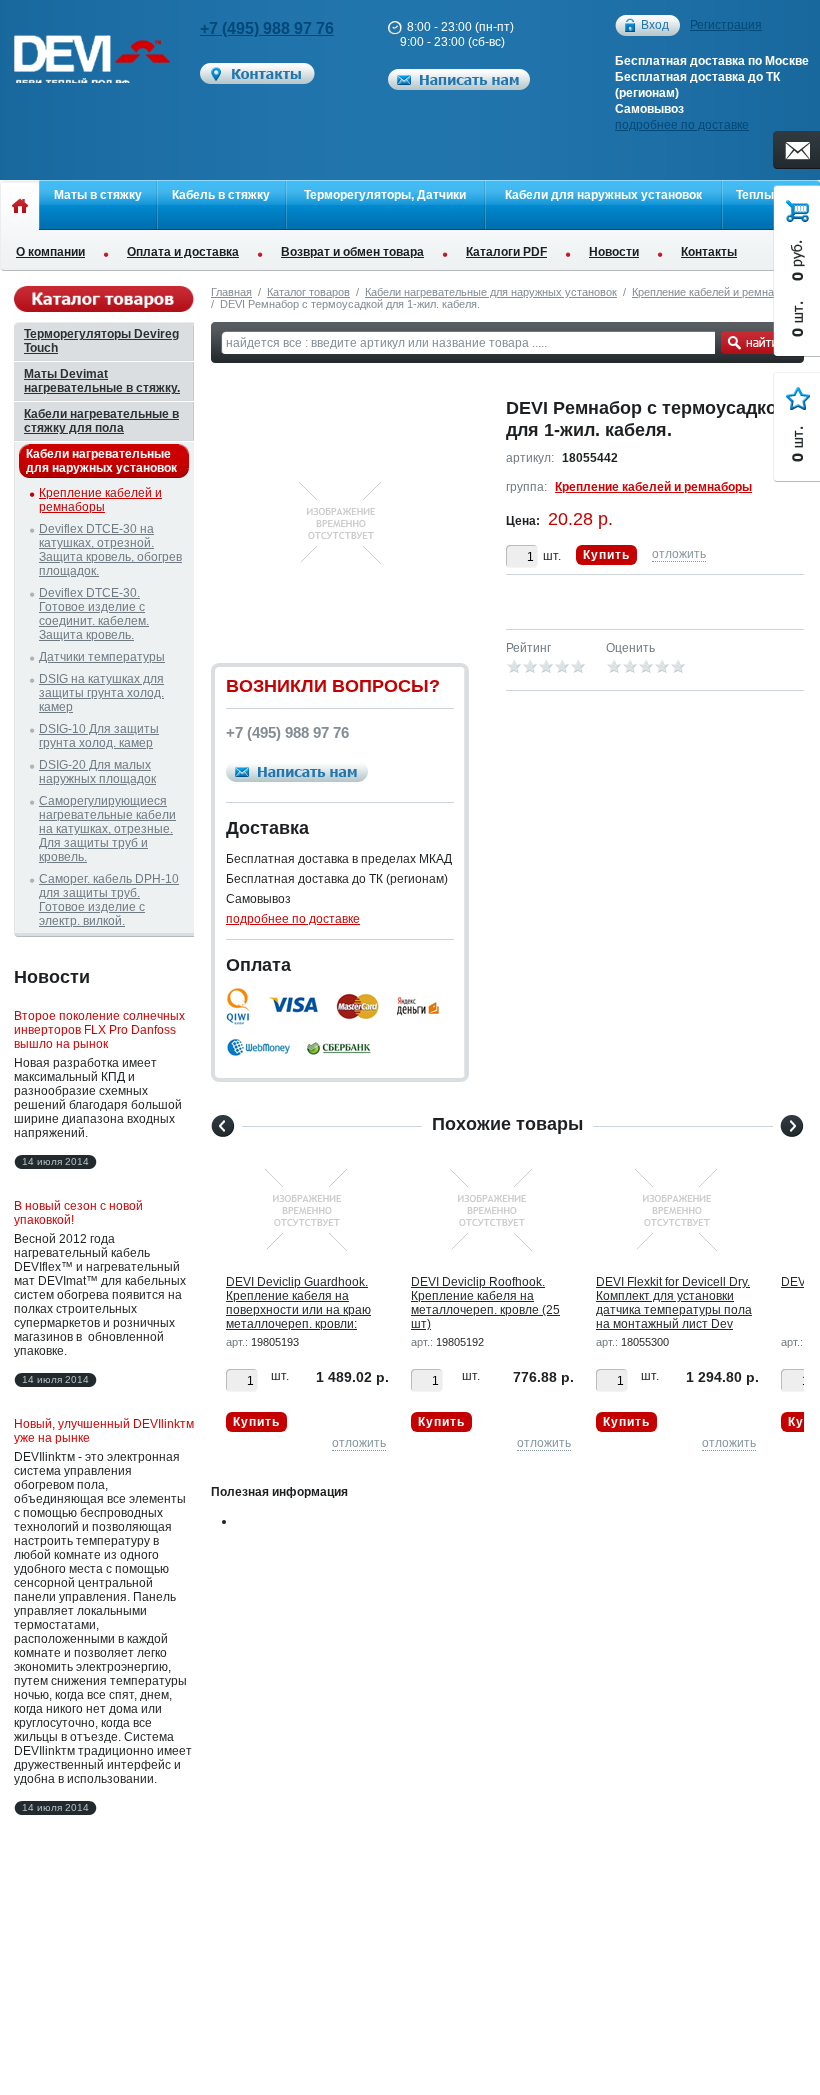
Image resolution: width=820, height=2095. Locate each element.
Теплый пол (771, 195)
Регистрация (726, 25)
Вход (655, 25)
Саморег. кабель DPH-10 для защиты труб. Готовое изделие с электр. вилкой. (109, 900)
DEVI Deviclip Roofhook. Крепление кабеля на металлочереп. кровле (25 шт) (485, 1303)
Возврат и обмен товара (352, 252)
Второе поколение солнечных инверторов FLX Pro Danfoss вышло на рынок (99, 1030)
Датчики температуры (102, 657)
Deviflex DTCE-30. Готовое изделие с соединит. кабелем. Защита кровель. (94, 614)
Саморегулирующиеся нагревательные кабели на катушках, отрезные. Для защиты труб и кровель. (107, 829)
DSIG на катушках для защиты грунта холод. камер (101, 693)
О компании (50, 252)
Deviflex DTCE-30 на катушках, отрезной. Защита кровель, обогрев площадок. (110, 550)
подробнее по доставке (682, 125)
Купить (606, 555)
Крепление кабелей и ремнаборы (716, 292)
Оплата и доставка (183, 252)
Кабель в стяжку (221, 195)
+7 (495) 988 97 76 (267, 28)
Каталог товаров (308, 292)
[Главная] (19, 205)
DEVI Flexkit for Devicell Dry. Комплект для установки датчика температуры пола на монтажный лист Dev (674, 1303)
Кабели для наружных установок (603, 195)
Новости (614, 252)
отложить (679, 554)
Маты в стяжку (98, 195)
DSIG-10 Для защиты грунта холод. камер (99, 736)
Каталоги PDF (506, 252)
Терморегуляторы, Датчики (385, 195)
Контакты (709, 252)
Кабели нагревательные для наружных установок (491, 292)
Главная (231, 292)
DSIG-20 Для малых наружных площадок (97, 772)
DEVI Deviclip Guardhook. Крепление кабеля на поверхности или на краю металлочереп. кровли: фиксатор (298, 1310)
